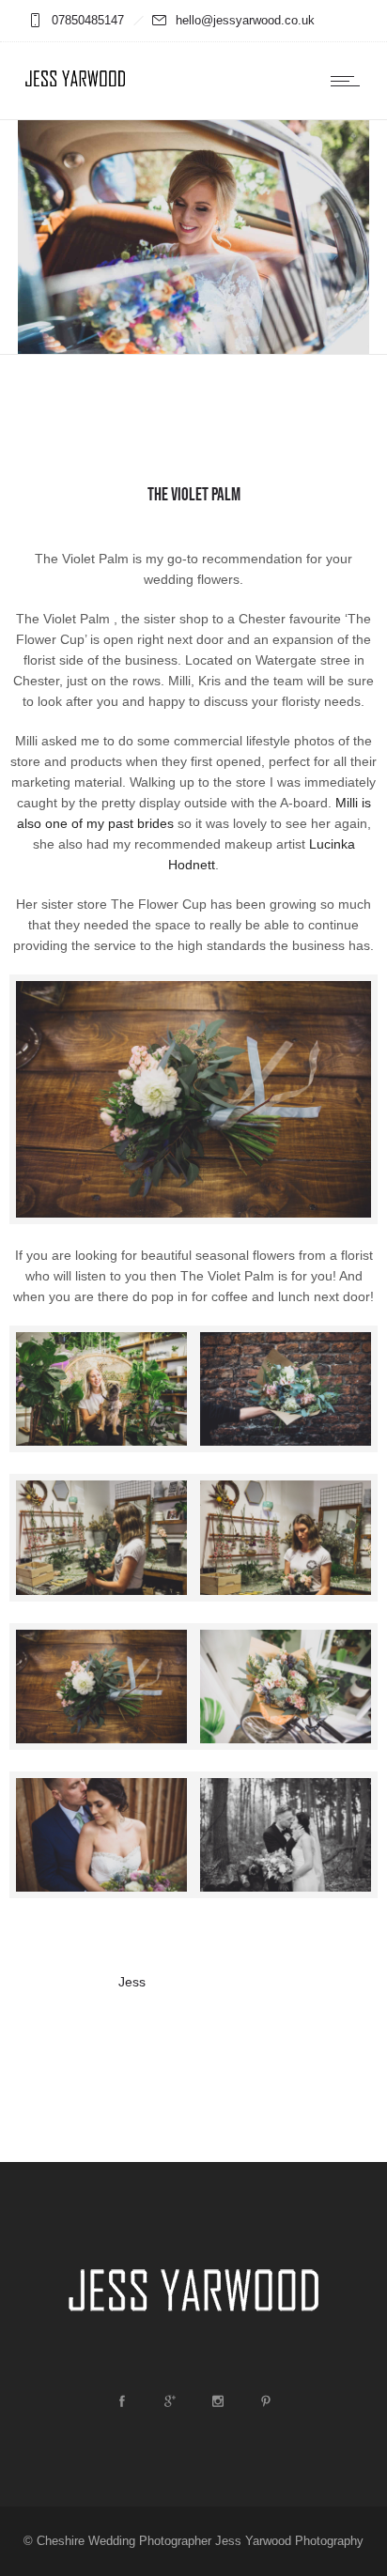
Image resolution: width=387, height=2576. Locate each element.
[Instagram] (217, 2401)
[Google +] (169, 2401)
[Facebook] (121, 2401)
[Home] (75, 94)
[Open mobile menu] (349, 81)
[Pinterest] (265, 2401)
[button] (101, 1392)
